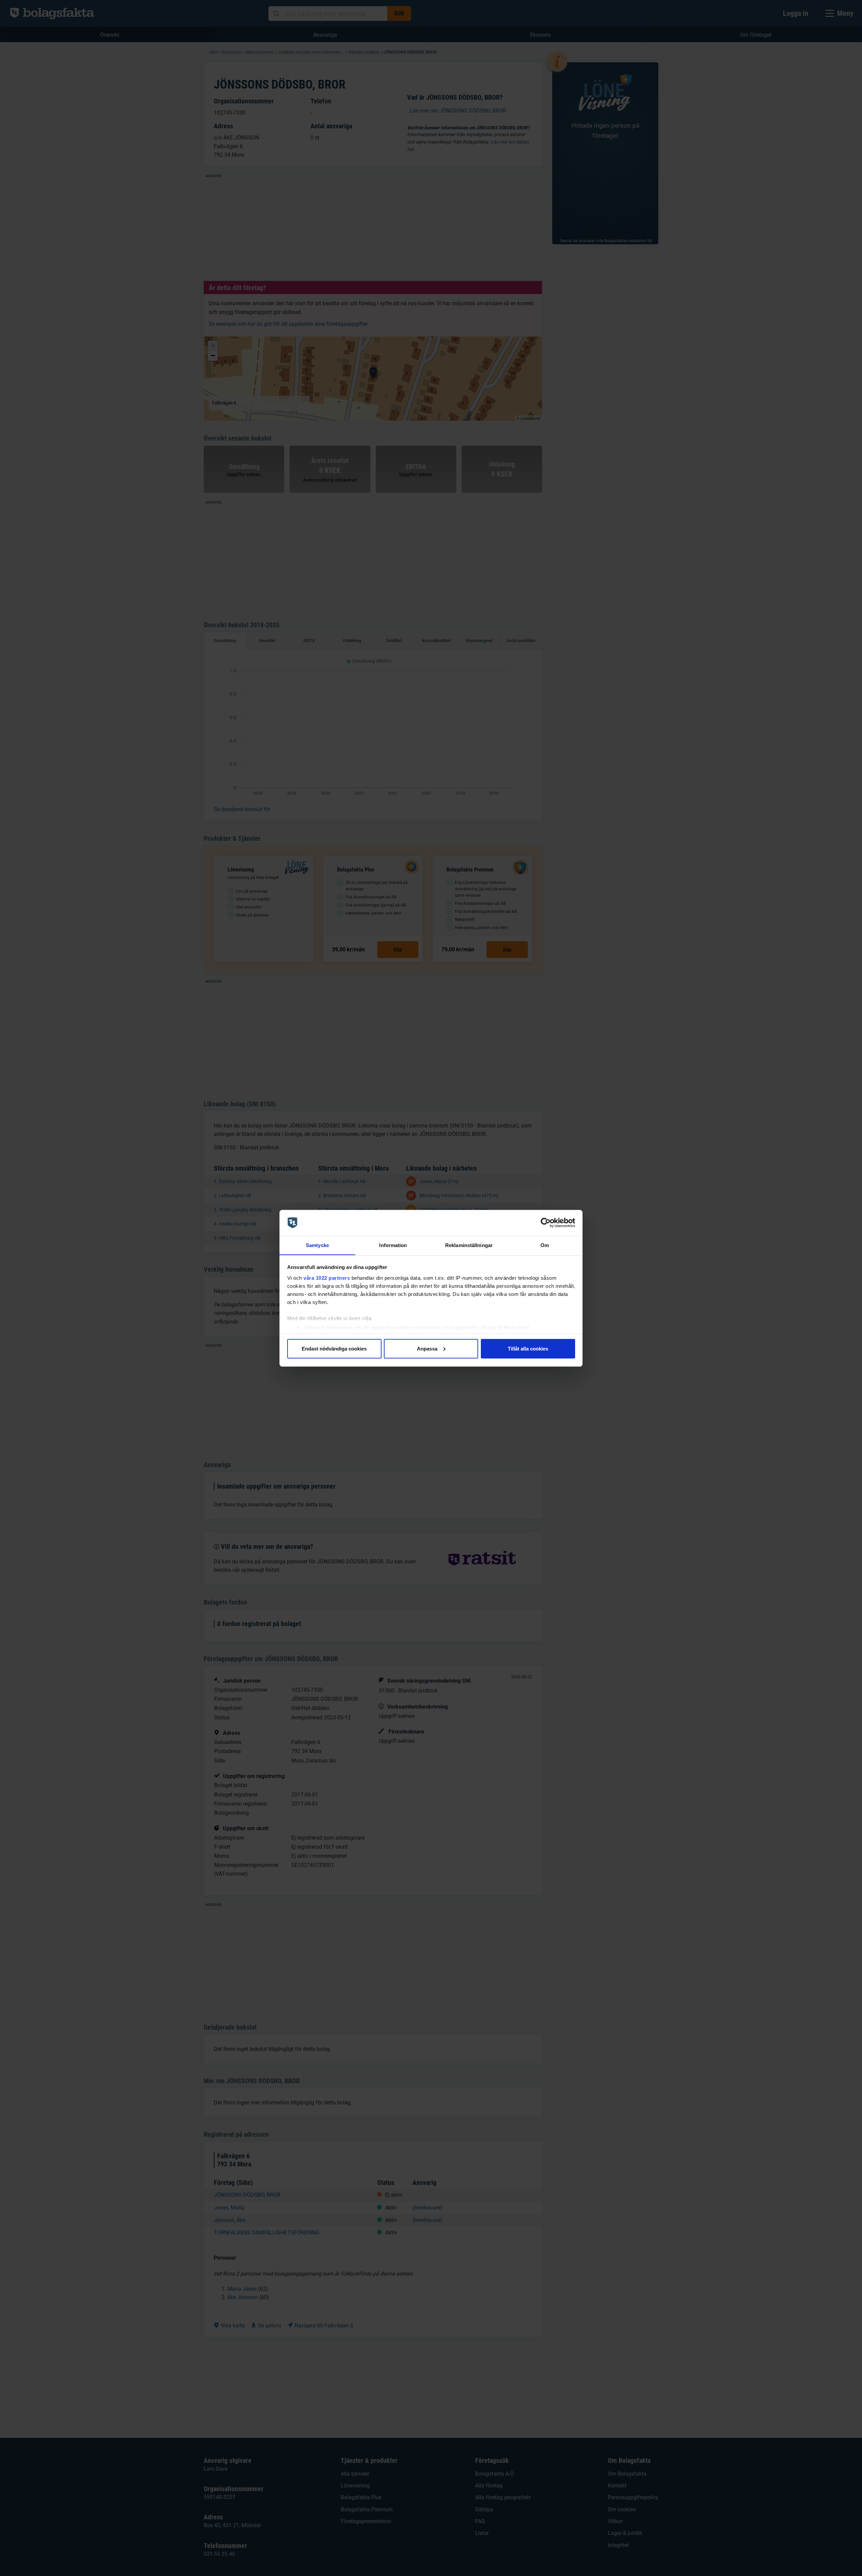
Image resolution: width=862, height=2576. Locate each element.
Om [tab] (545, 1245)
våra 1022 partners (327, 1278)
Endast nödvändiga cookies (334, 1348)
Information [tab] (393, 1245)
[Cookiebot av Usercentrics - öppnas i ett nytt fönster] (546, 1223)
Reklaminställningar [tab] (469, 1245)
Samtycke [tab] (317, 1245)
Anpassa (427, 1348)
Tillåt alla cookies (528, 1348)
